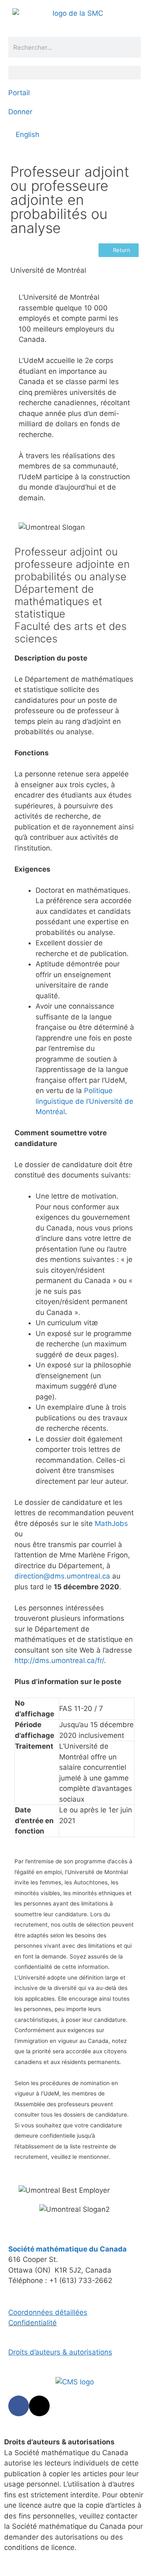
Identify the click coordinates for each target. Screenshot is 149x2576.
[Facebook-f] (19, 2406)
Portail (19, 93)
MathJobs (111, 1523)
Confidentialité (32, 2323)
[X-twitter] (39, 2406)
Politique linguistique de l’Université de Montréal (84, 1101)
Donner (20, 112)
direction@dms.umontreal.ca (62, 1576)
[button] (74, 73)
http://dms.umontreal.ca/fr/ (59, 1660)
